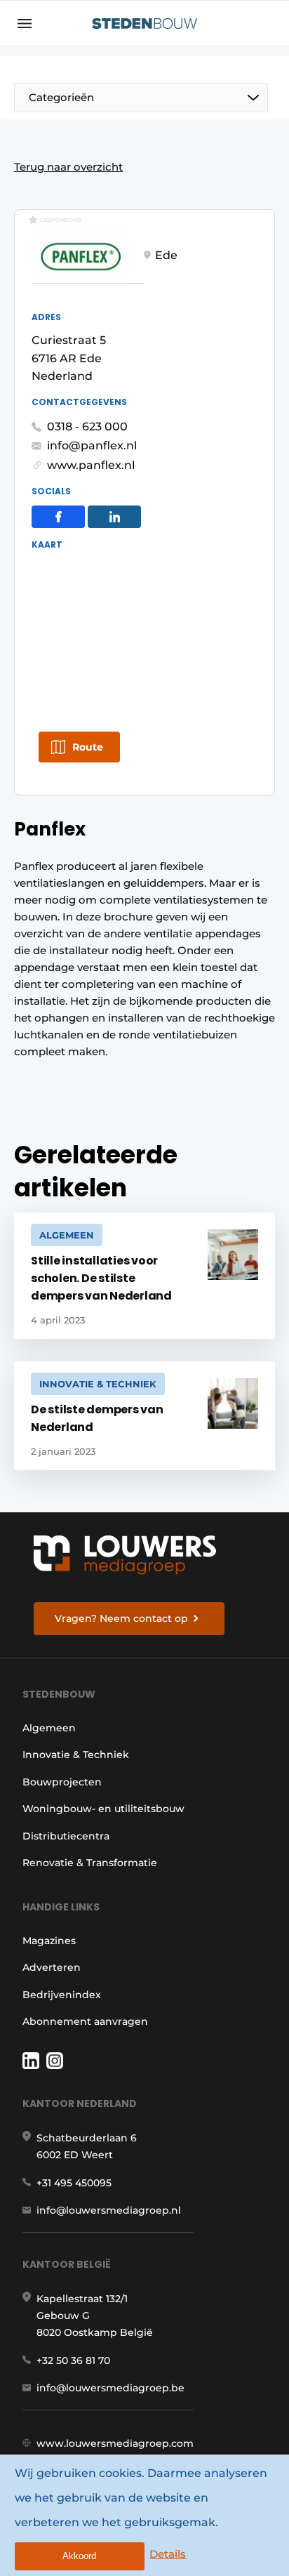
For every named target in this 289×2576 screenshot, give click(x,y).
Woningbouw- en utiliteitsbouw (103, 1809)
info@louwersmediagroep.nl (109, 2210)
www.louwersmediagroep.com (115, 2443)
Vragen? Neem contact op (121, 1618)
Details (168, 2554)
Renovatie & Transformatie (90, 1863)
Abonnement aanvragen (85, 2021)
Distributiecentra (66, 1836)
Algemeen (49, 1728)
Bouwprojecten (62, 1782)
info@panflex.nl (92, 445)
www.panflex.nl (91, 465)
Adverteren (52, 1967)
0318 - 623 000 (87, 427)
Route (88, 747)
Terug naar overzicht (68, 167)
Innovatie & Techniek (76, 1755)
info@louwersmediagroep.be (110, 2388)
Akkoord (79, 2556)
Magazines (49, 1941)
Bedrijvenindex (62, 1995)
